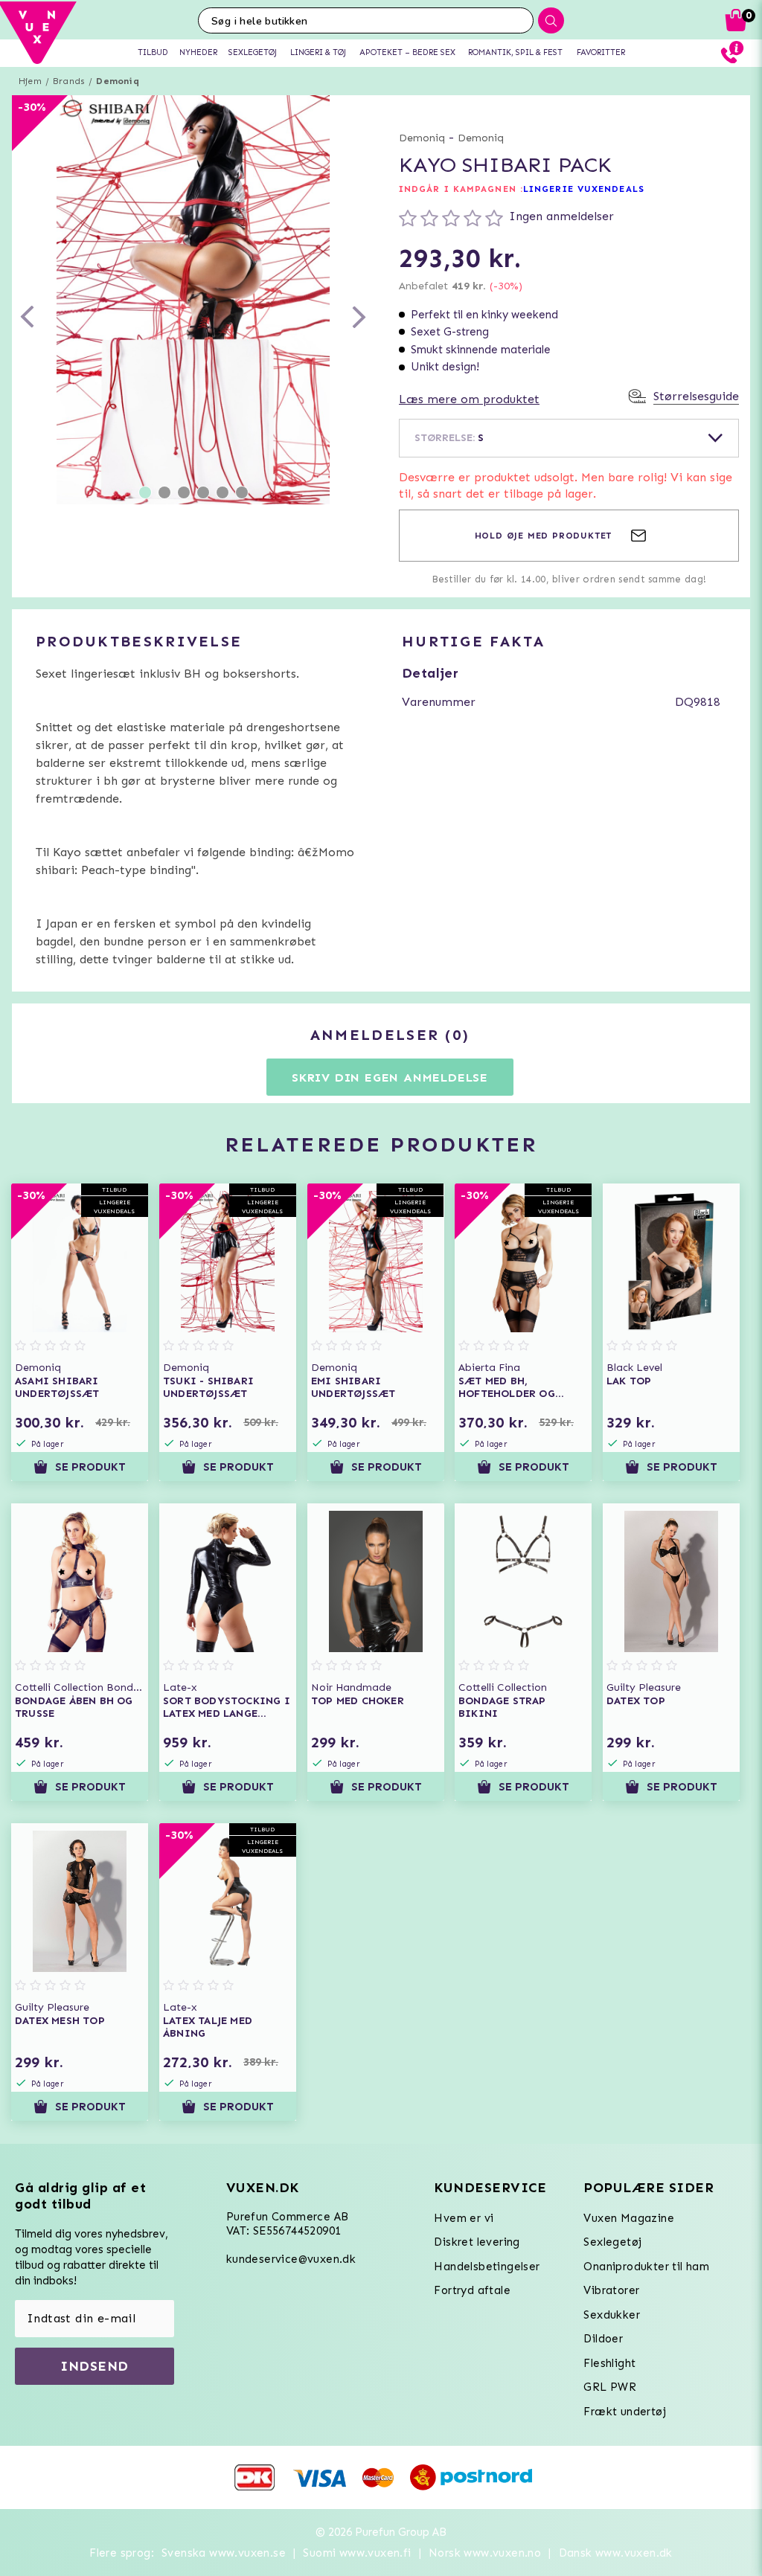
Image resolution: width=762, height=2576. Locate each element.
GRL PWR (610, 2387)
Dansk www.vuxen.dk (616, 2553)
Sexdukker (612, 2315)
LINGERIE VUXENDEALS (584, 189)
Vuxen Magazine (629, 2218)
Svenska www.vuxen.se (224, 2553)
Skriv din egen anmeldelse (390, 1077)
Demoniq (117, 81)
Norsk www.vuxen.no (485, 2553)
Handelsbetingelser (487, 2267)
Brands (69, 81)
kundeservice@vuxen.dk (291, 2259)
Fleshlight (609, 2363)
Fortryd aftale (472, 2290)
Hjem (30, 81)
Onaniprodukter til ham (646, 2267)
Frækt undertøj (625, 2412)
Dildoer (603, 2339)
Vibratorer (611, 2290)
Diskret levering (477, 2242)
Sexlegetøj (612, 2242)
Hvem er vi (464, 2218)
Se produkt (90, 1467)
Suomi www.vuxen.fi (357, 2553)
